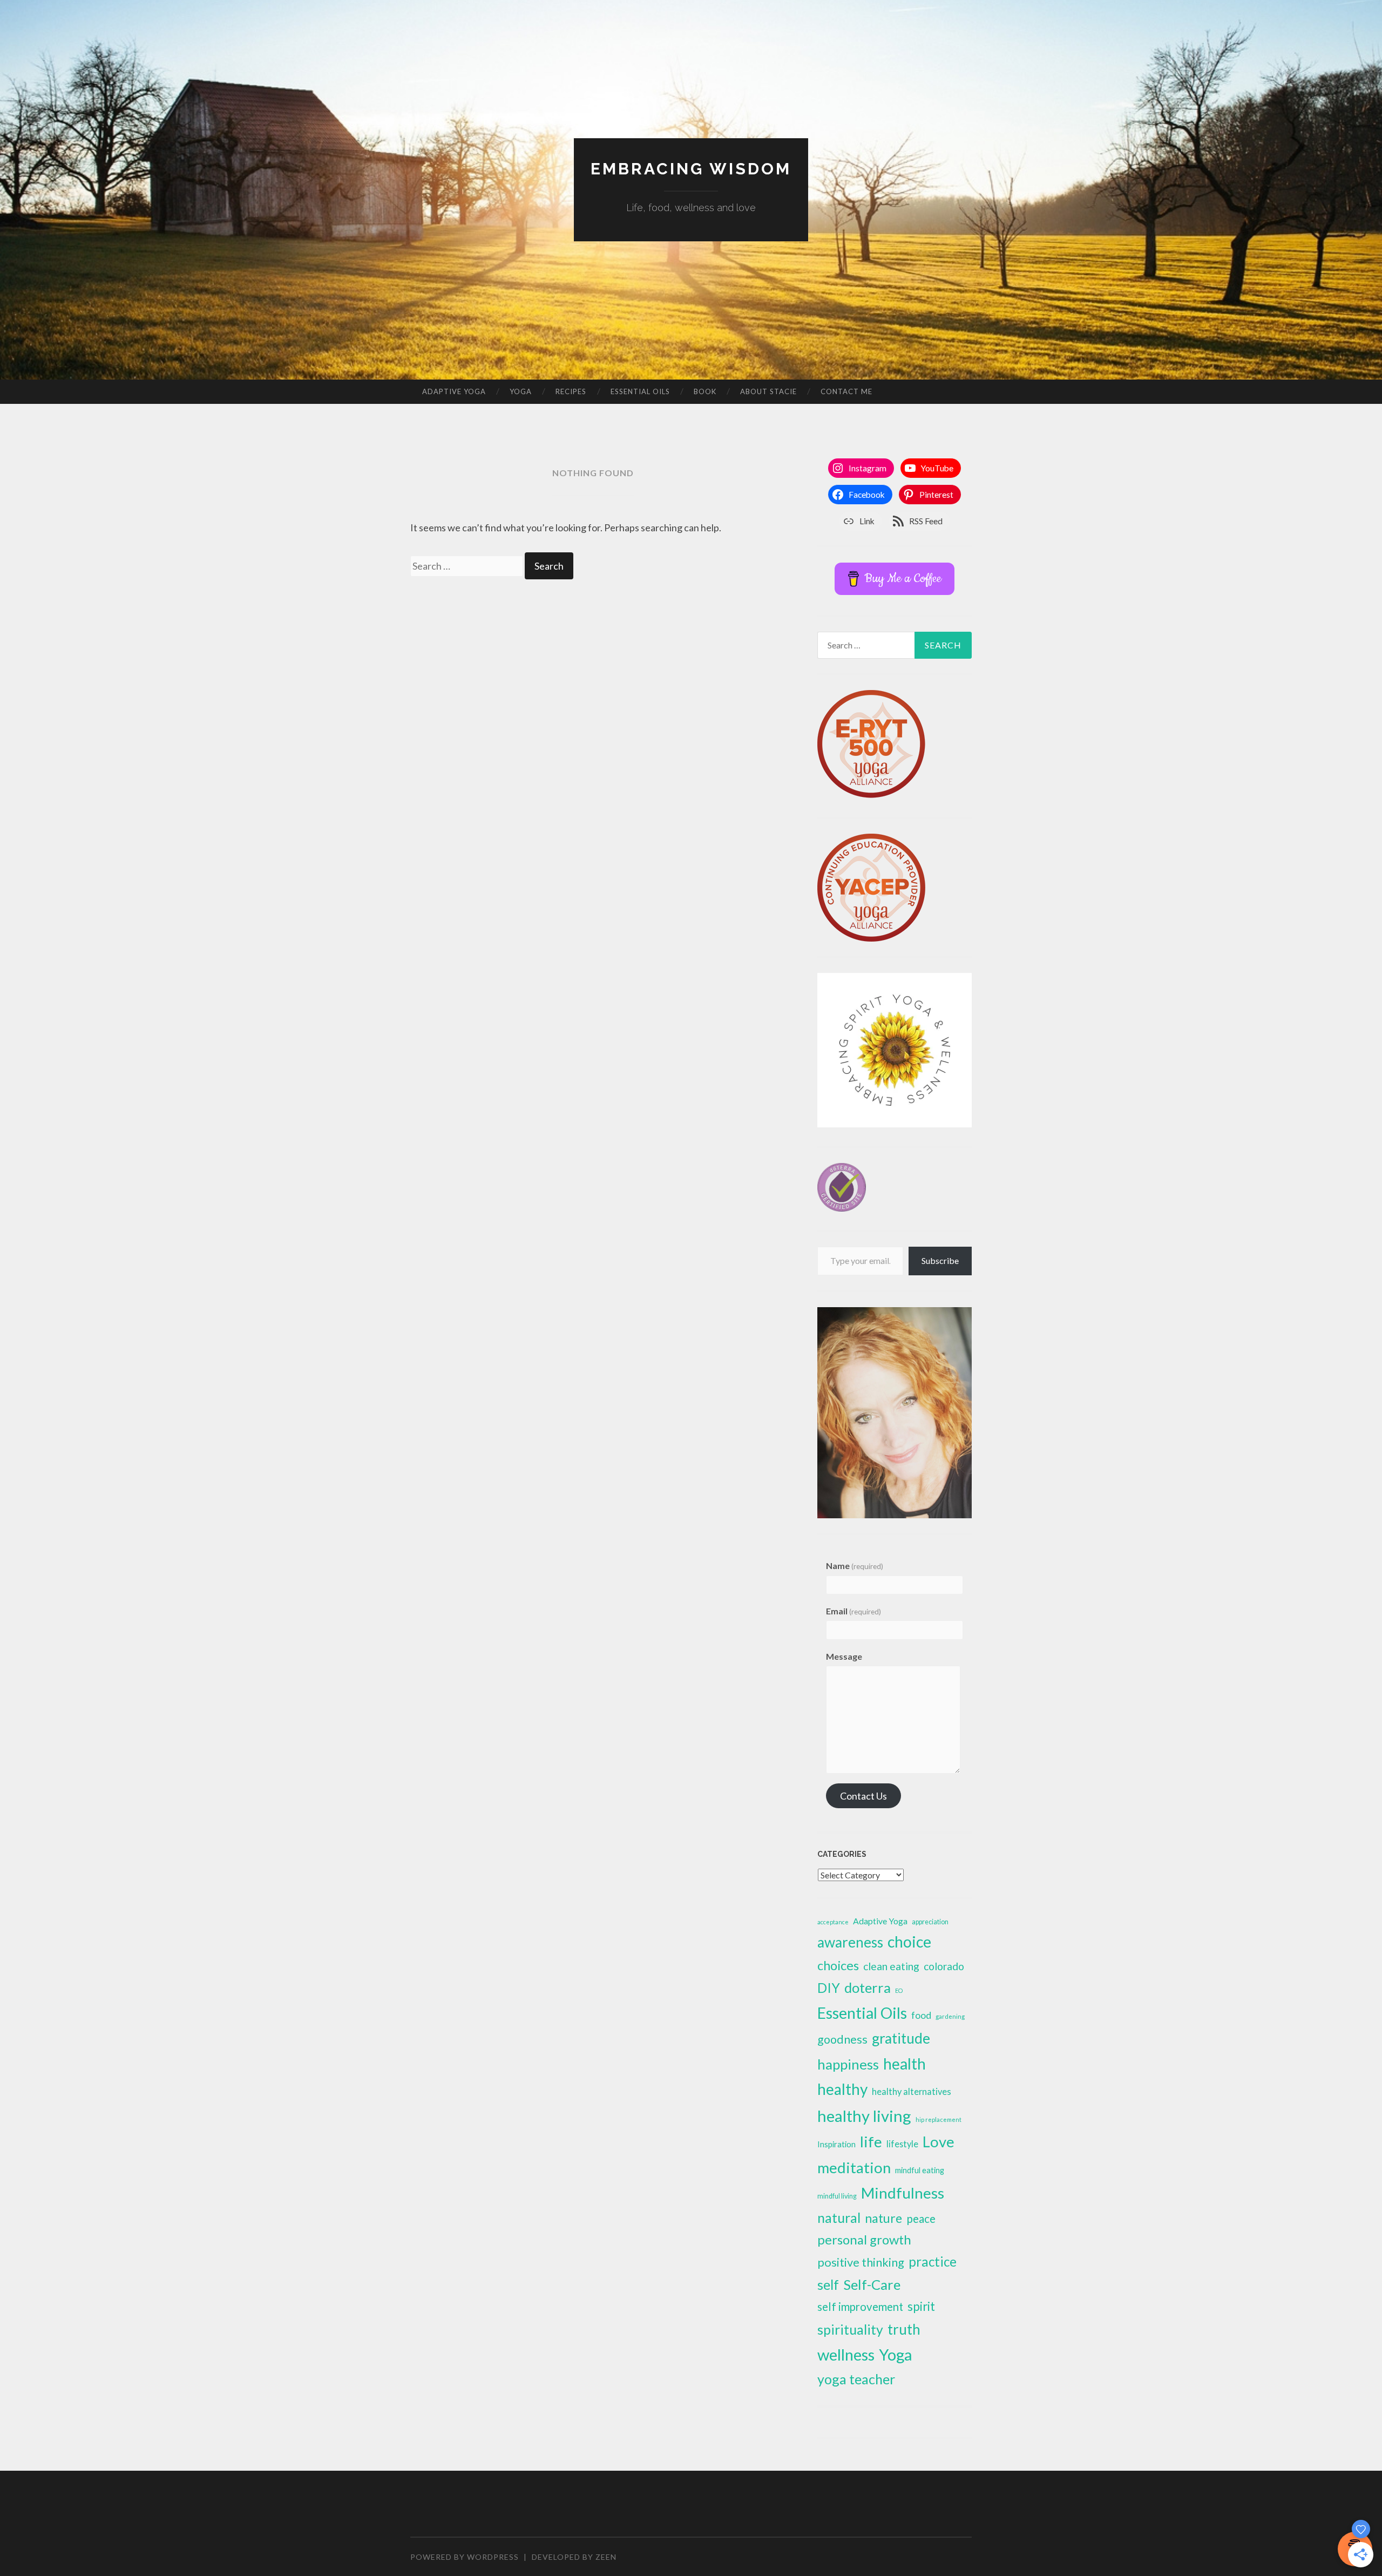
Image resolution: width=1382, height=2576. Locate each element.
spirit (921, 2306)
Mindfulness (903, 2193)
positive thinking (861, 2262)
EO (899, 1990)
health (905, 2064)
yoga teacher (856, 2379)
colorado (944, 1966)
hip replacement (939, 2119)
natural (839, 2217)
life (871, 2142)
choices (838, 1965)
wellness (846, 2354)
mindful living (837, 2196)
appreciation (930, 1922)
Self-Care (872, 2284)
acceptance (833, 1922)
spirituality (850, 2330)
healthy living (864, 2116)
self (828, 2284)
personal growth (864, 2239)
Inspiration (836, 2144)
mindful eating (920, 2170)
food (921, 2015)
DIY (829, 1988)
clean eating (891, 1966)
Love (939, 2142)
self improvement (860, 2307)
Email (853, 1611)
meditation (854, 2168)
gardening (950, 2016)
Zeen (606, 2557)
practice (933, 2261)
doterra (868, 1987)
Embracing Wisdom (691, 169)
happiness (848, 2064)
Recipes (571, 391)
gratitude (901, 2038)
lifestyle (902, 2144)
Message (844, 1656)
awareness (850, 1942)
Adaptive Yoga (454, 391)
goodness (842, 2039)
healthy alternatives (912, 2092)
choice (909, 1942)
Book (705, 391)
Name (855, 1566)
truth (904, 2329)
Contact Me (846, 391)
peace (921, 2218)
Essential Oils (640, 391)
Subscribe (940, 1260)
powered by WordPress (465, 2557)
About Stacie (768, 391)
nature (883, 2218)
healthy (842, 2089)
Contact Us (863, 1796)
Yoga (521, 391)
